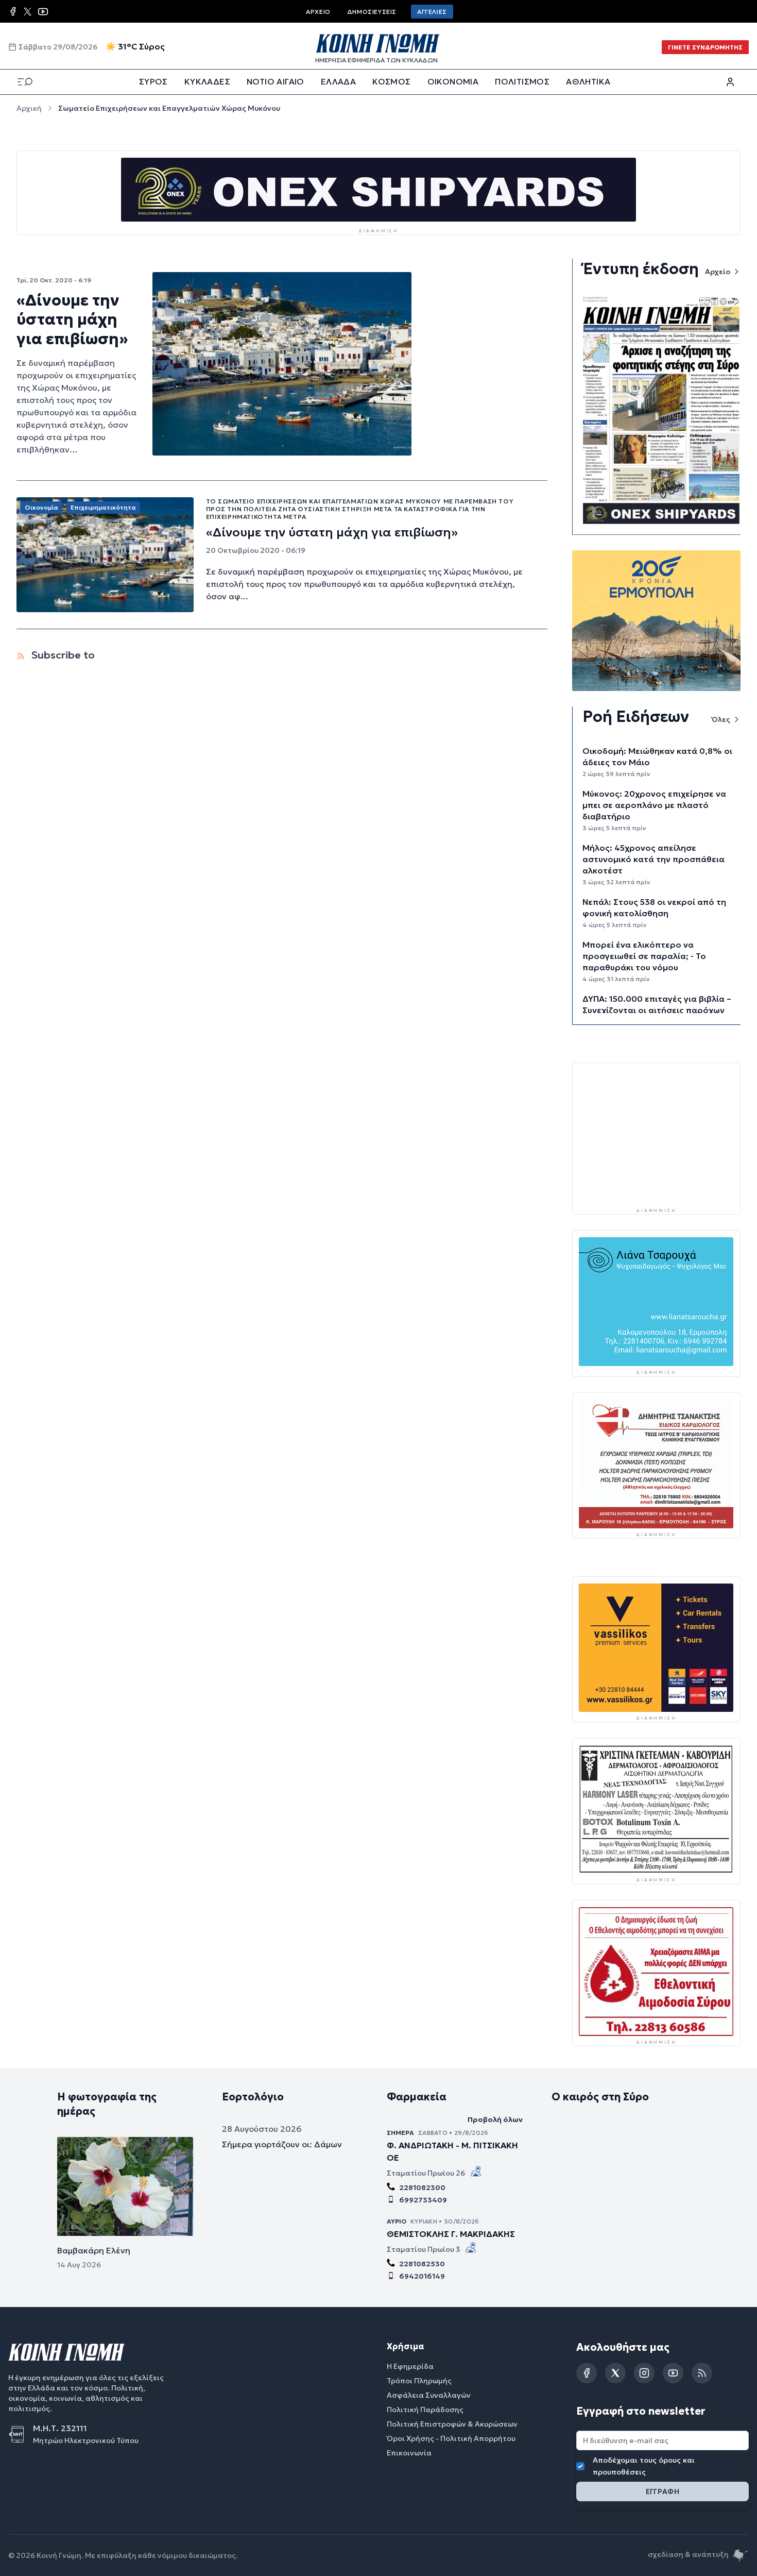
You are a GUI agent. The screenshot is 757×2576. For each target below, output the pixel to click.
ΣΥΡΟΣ (153, 81)
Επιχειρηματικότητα (103, 507)
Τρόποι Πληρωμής (419, 2381)
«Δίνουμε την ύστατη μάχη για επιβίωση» (72, 319)
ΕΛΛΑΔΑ (338, 81)
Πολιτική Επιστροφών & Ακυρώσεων (452, 2425)
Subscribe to (62, 655)
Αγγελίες (432, 12)
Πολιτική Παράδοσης (425, 2410)
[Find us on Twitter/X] (28, 12)
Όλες (721, 719)
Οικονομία (41, 507)
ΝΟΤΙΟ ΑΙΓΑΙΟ (276, 81)
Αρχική (29, 108)
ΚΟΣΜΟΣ (391, 81)
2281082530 (422, 2264)
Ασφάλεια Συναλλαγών (429, 2396)
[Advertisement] (656, 1134)
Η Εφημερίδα (410, 2367)
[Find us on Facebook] (13, 11)
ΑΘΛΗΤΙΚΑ (588, 81)
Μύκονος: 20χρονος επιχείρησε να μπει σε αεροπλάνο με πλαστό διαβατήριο (654, 805)
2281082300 (422, 2188)
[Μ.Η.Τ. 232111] (21, 2435)
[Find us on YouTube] (43, 12)
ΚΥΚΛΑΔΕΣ (207, 81)
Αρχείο (318, 12)
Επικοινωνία (409, 2453)
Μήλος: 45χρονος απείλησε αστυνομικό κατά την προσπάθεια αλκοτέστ (653, 859)
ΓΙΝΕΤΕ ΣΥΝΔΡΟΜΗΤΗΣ (705, 47)
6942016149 (422, 2277)
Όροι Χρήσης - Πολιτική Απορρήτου (451, 2439)
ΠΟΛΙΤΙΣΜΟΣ (522, 81)
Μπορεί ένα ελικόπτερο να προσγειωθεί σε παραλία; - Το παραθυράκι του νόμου (644, 956)
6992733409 (423, 2200)
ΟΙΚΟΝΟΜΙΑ (453, 81)
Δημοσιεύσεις (372, 12)
